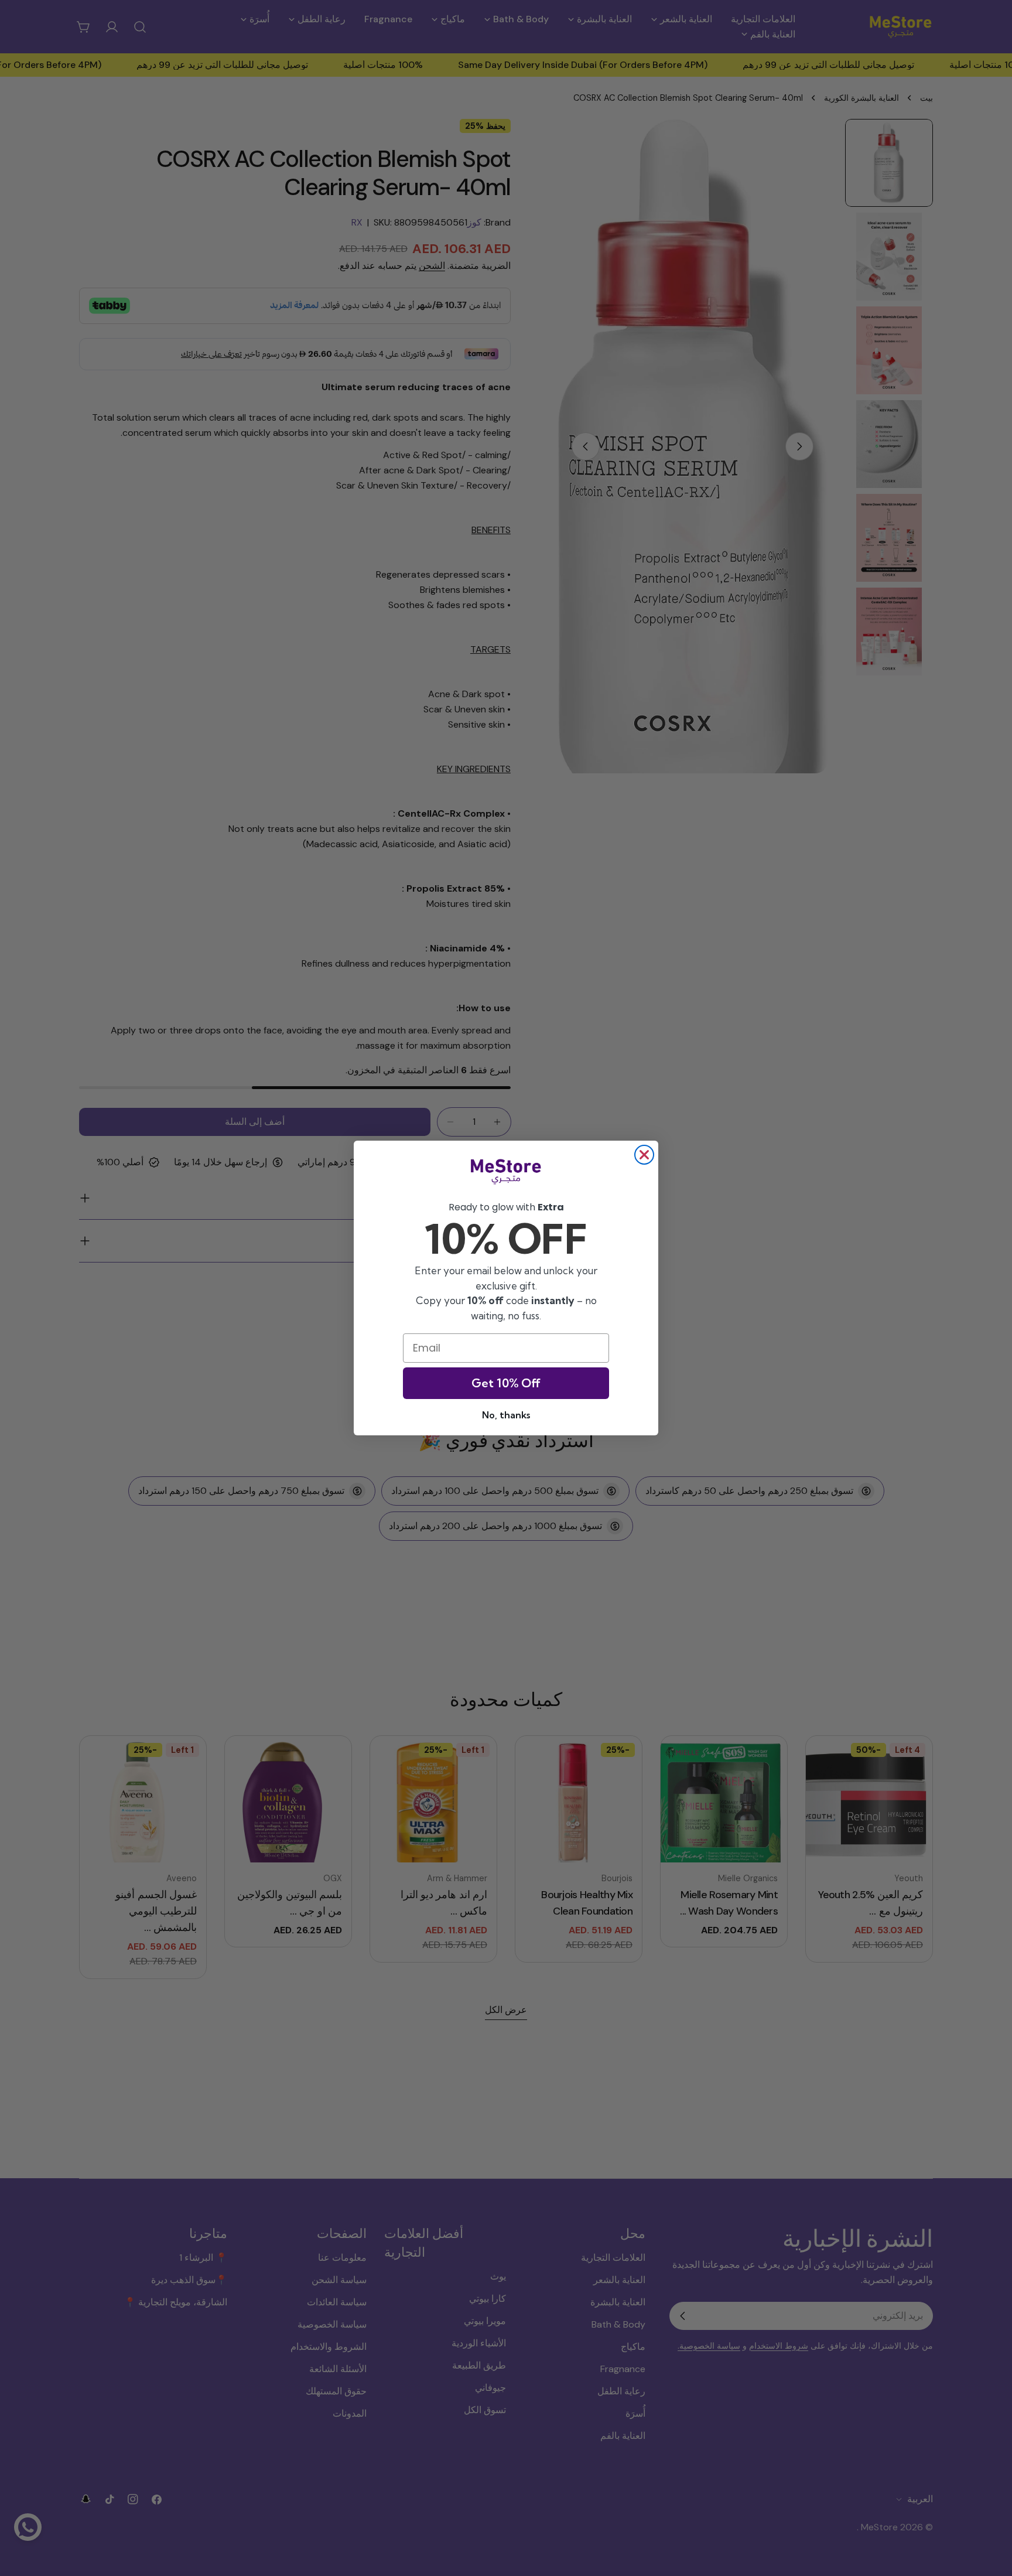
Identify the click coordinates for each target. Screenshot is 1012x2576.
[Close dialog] (644, 1155)
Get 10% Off (506, 1383)
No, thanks (506, 1415)
